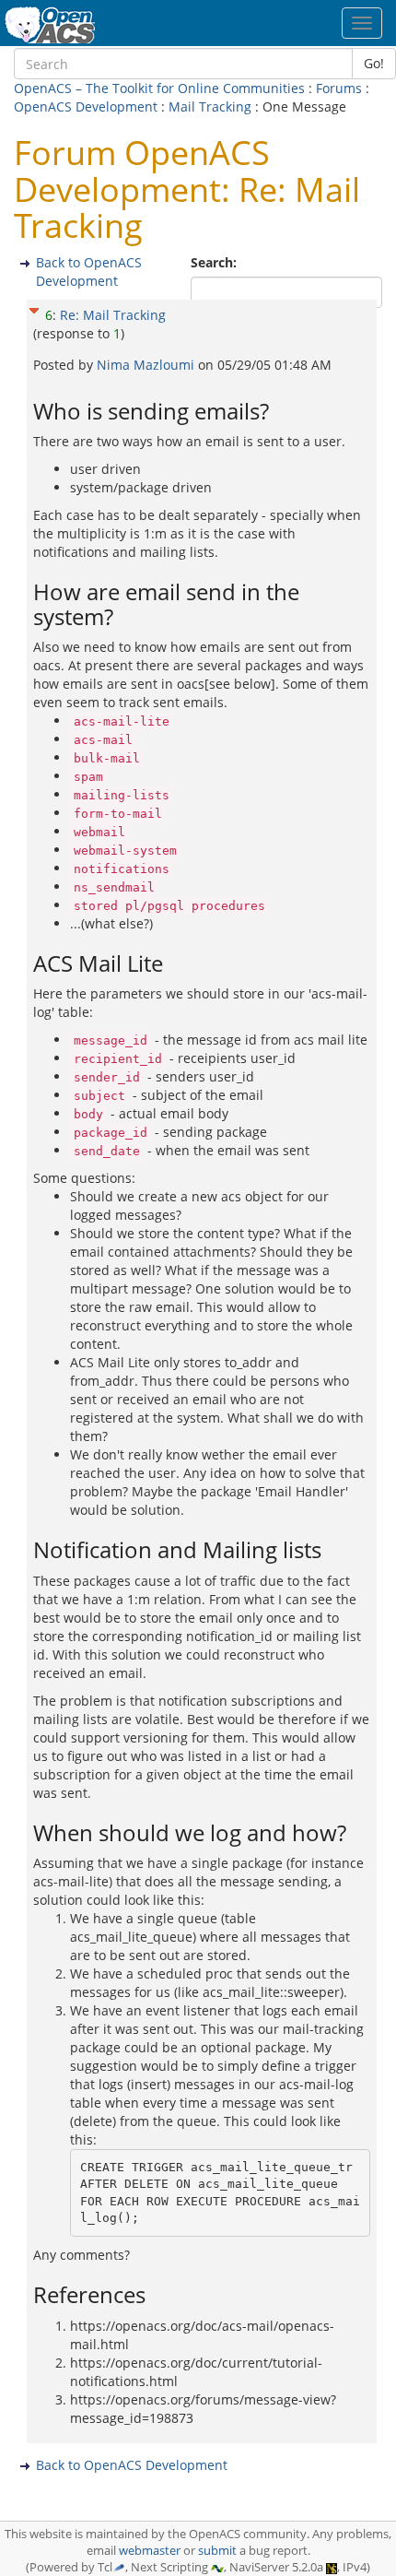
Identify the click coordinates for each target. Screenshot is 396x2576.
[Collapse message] (34, 308)
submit (217, 2551)
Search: (215, 262)
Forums (339, 88)
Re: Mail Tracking (113, 315)
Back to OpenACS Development (89, 272)
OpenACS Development (86, 106)
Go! (374, 63)
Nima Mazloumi (147, 365)
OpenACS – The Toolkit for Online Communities (159, 88)
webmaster (150, 2551)
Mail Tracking (210, 106)
